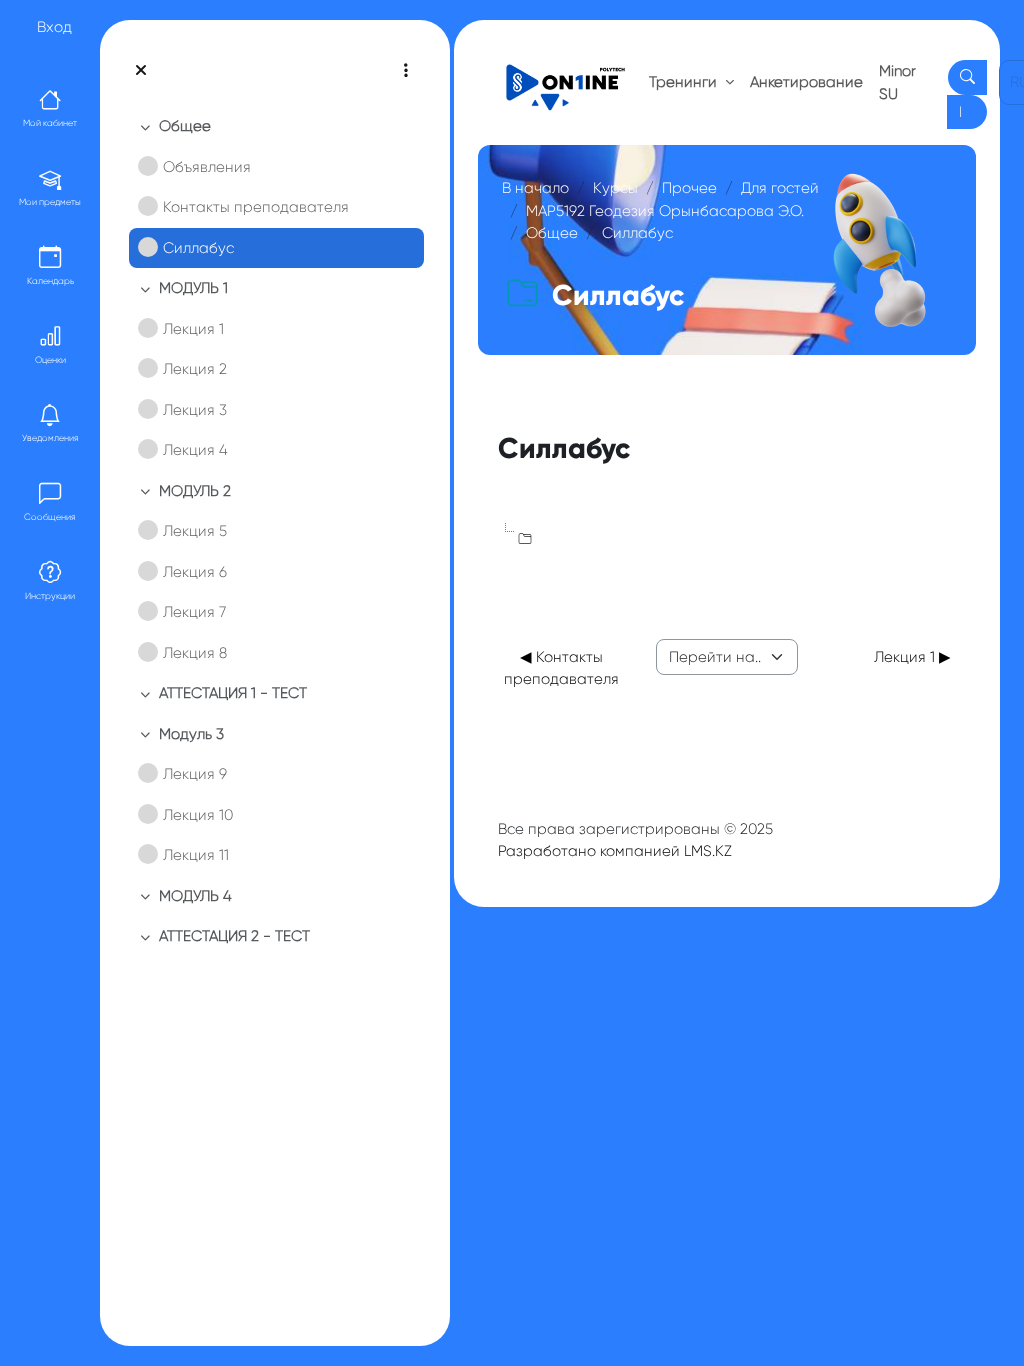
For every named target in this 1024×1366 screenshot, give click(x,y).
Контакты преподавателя (256, 207)
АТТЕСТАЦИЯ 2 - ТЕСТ (234, 936)
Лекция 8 (195, 653)
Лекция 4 (195, 450)
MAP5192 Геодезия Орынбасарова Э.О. (665, 211)
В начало (535, 188)
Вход (54, 27)
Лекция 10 (198, 815)
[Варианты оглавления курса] (406, 70)
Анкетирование (806, 82)
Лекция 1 (193, 329)
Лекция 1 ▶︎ (912, 657)
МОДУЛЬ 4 (195, 896)
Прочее (689, 188)
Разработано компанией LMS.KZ (615, 851)
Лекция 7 (194, 612)
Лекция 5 (195, 531)
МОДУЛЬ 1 (193, 288)
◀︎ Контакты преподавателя (561, 668)
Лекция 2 (195, 369)
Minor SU (897, 82)
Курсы (615, 188)
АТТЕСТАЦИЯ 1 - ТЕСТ (233, 693)
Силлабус (198, 248)
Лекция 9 (195, 774)
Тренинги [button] (685, 82)
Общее (185, 126)
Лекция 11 (196, 855)
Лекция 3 (195, 410)
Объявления (207, 167)
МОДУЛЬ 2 (195, 491)
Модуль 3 (191, 734)
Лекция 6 (195, 572)
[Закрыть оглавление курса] (141, 70)
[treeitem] (274, 187)
